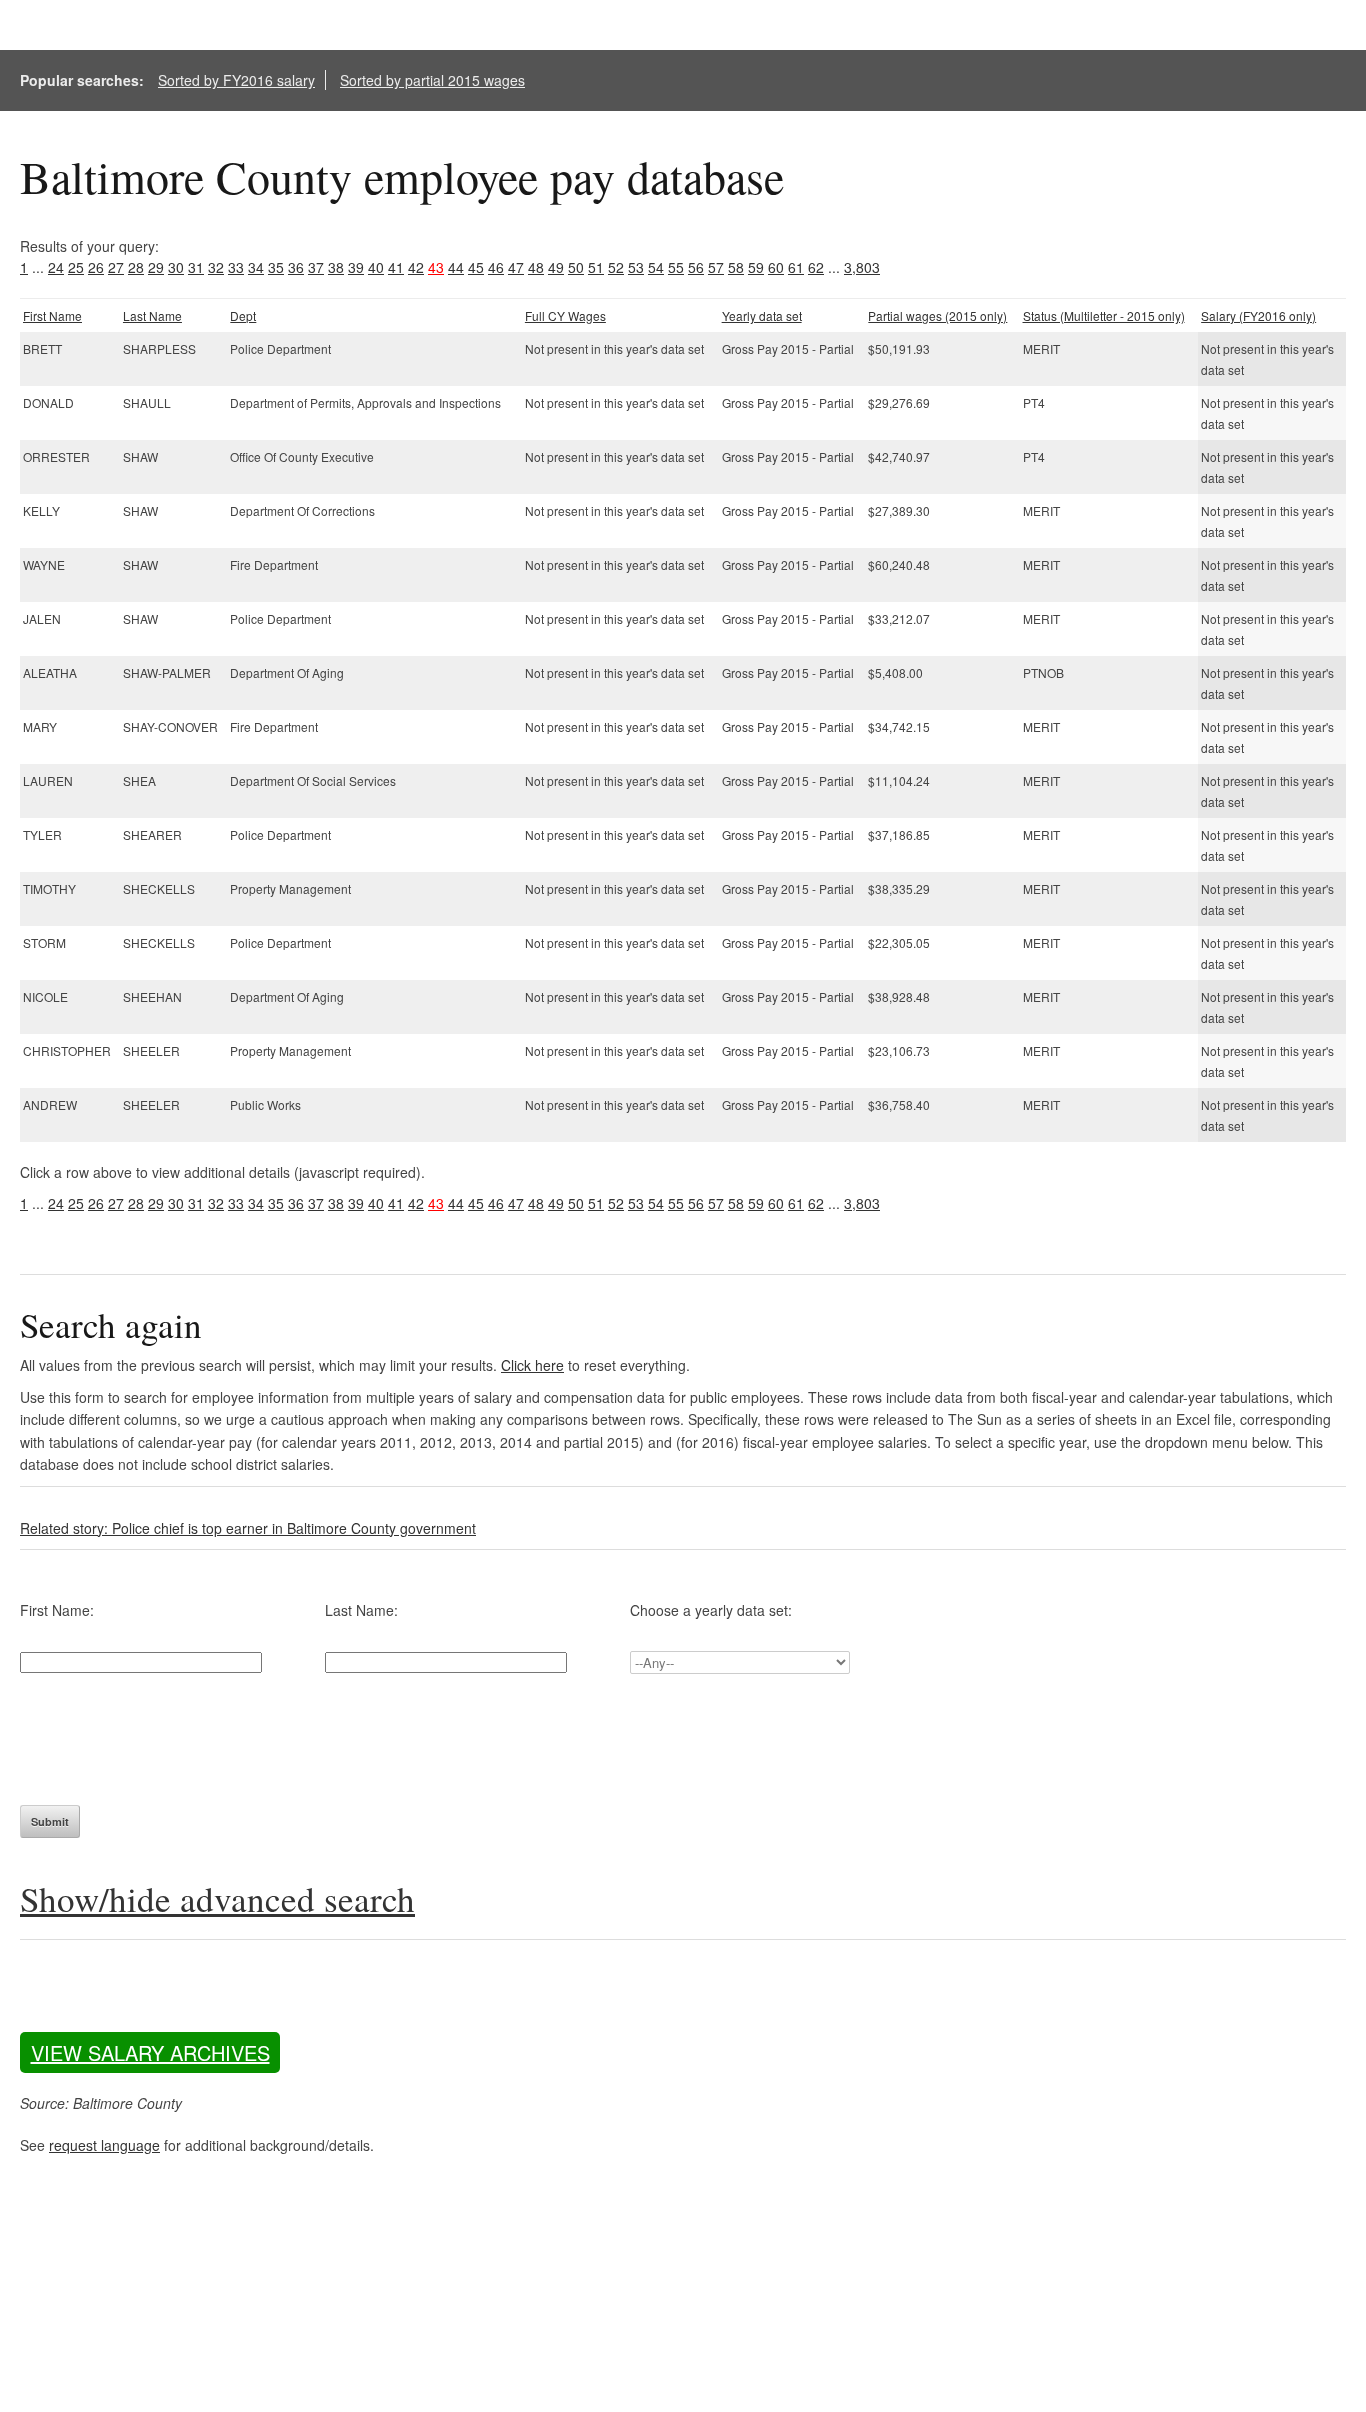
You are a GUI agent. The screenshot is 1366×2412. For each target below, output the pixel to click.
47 (516, 267)
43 (436, 267)
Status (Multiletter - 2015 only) (1104, 315)
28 (136, 267)
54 (656, 267)
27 (116, 267)
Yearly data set (762, 315)
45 (476, 267)
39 (356, 267)
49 (556, 267)
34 (256, 267)
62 (816, 267)
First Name (52, 315)
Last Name (152, 315)
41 (396, 267)
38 (336, 267)
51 (596, 267)
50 (576, 267)
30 (176, 267)
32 (216, 267)
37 (316, 267)
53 (636, 267)
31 (196, 267)
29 (156, 267)
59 (756, 267)
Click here (532, 1365)
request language (104, 2145)
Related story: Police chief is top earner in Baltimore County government (248, 1528)
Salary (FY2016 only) (1258, 315)
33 (236, 267)
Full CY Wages (565, 315)
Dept (243, 315)
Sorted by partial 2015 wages (432, 80)
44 (456, 267)
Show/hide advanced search (217, 1898)
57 (716, 267)
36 (296, 267)
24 (56, 267)
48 (536, 267)
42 (416, 267)
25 (76, 267)
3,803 (862, 267)
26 (96, 267)
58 (736, 267)
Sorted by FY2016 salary (236, 80)
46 (496, 267)
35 (276, 267)
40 (376, 267)
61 (796, 267)
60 (776, 267)
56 (696, 267)
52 (616, 267)
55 (676, 267)
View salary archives (150, 2052)
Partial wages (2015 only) (937, 315)
